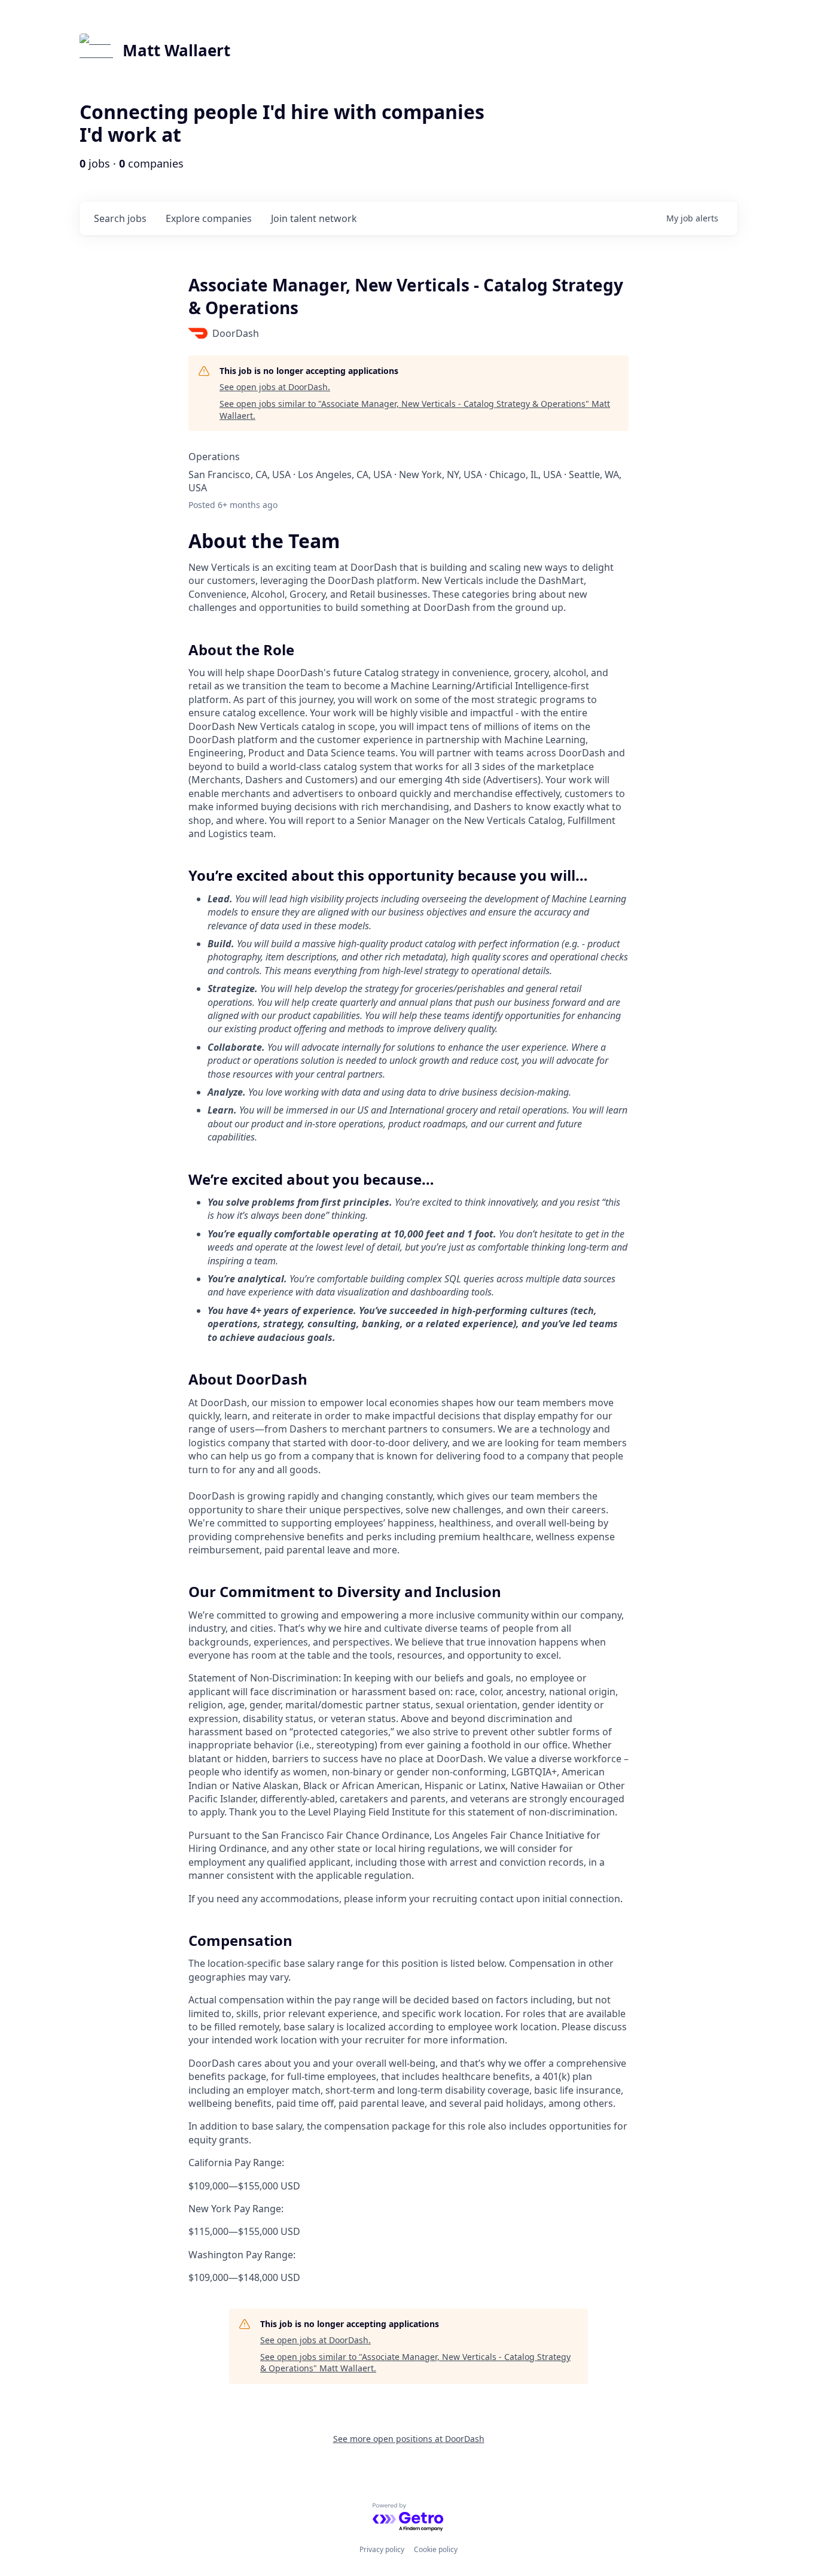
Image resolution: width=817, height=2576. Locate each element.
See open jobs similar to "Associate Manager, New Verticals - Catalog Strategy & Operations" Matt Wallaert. (415, 410)
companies (209, 218)
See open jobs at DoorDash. (275, 387)
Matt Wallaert (176, 50)
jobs (120, 218)
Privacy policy (382, 2549)
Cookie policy (436, 2549)
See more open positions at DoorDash (409, 2439)
